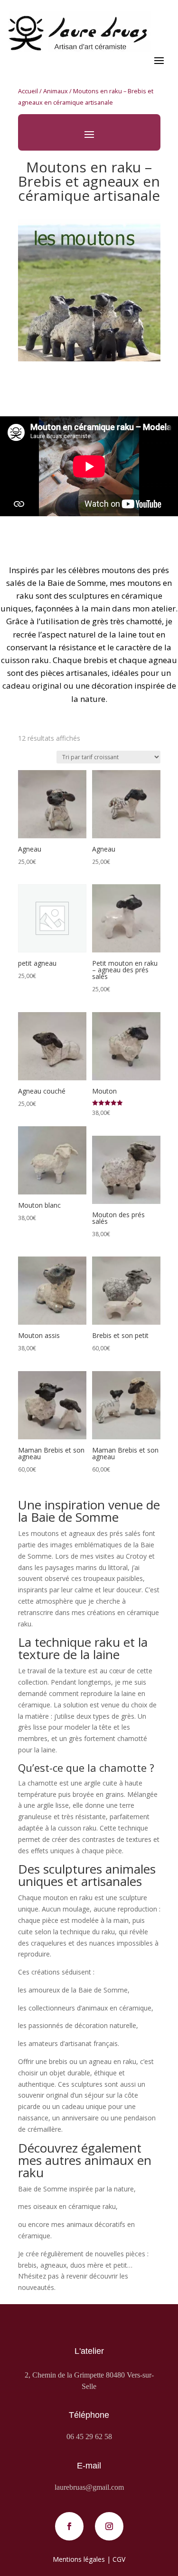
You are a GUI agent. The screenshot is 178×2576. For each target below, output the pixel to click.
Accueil (28, 91)
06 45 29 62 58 (89, 2437)
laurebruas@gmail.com (89, 2487)
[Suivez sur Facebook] (69, 2526)
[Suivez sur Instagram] (109, 2526)
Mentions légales (79, 2559)
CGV (119, 2559)
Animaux (56, 91)
